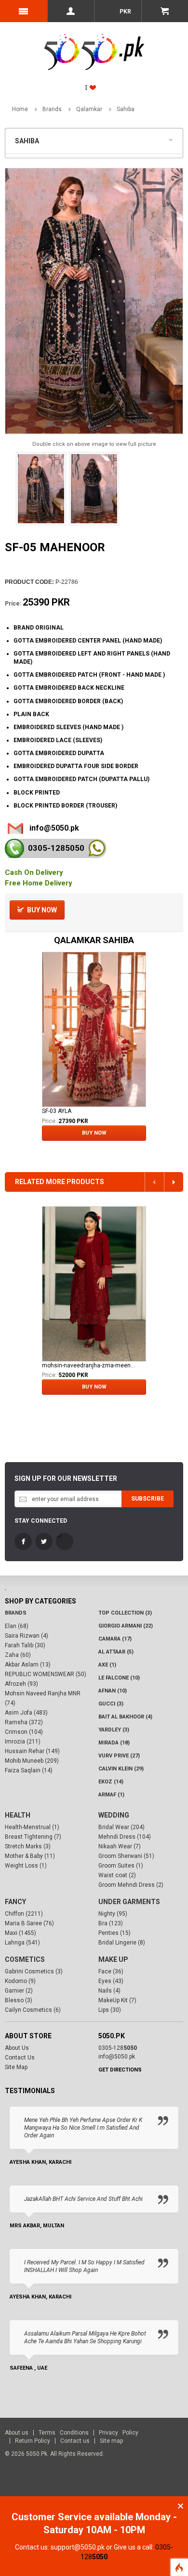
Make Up (113, 1959)
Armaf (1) (111, 1795)
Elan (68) (17, 1626)
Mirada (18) (114, 1743)
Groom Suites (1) (121, 1866)
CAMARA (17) (115, 1639)
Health (18, 1815)
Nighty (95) (113, 1914)
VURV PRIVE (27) (119, 1756)
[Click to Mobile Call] (14, 848)
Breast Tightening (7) (33, 1837)
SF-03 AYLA (57, 1111)
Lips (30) (110, 2010)
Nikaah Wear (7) (120, 1846)
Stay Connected (41, 1521)
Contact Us (20, 2058)
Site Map (16, 2067)
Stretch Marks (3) (28, 1846)
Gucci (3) (111, 1704)
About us (17, 2433)
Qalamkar (89, 109)
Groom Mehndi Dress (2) (131, 1885)
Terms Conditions (64, 2433)
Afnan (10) (113, 1691)
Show (173, 139)
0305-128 (56, 848)
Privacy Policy (119, 2433)
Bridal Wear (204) (121, 1827)
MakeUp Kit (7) (117, 2000)
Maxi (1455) (20, 1933)
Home (20, 109)
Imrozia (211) (23, 1742)
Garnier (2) (19, 1991)
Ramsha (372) (24, 1722)
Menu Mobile (24, 11)
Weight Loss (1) (26, 1866)
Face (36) (111, 1971)
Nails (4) (109, 1991)
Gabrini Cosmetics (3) (34, 1971)
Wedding (114, 1815)
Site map (111, 2441)
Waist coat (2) (117, 1875)
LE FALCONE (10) (119, 1678)
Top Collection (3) (125, 1613)
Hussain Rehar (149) (32, 1751)
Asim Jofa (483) (26, 1713)
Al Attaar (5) (116, 1652)
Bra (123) (111, 1923)
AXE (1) (107, 1665)
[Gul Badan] (94, 1284)
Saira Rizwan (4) (27, 1636)
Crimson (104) (24, 1732)
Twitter (44, 1541)
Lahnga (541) (22, 1943)
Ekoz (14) (111, 1782)
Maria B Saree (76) (29, 1923)
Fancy (15, 1902)
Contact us (75, 2441)
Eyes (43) (111, 1981)
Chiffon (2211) (24, 1914)
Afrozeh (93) (21, 1684)
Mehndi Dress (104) (125, 1837)
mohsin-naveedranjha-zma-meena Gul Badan (89, 1365)
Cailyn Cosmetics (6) (33, 2010)
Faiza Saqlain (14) (29, 1770)
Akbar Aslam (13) (28, 1665)
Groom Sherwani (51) (126, 1856)
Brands (52, 109)
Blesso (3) (19, 2000)
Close (181, 2506)
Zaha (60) (18, 1655)
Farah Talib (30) (25, 1645)
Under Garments (129, 1902)
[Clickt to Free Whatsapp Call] (97, 848)
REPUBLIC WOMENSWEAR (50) (46, 1674)
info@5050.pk (54, 828)
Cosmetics (25, 1959)
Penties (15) (114, 1933)
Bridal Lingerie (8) (122, 1943)
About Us (17, 2048)
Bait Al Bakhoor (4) (125, 1717)
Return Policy (33, 2441)
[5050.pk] (94, 41)
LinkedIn (65, 1541)
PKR (125, 12)
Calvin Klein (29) (121, 1769)
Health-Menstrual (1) (32, 1827)
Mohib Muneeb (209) (32, 1761)
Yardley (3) (114, 1730)
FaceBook (23, 1541)
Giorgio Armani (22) (126, 1626)
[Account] (71, 11)
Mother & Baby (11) (30, 1856)
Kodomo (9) (20, 1981)
